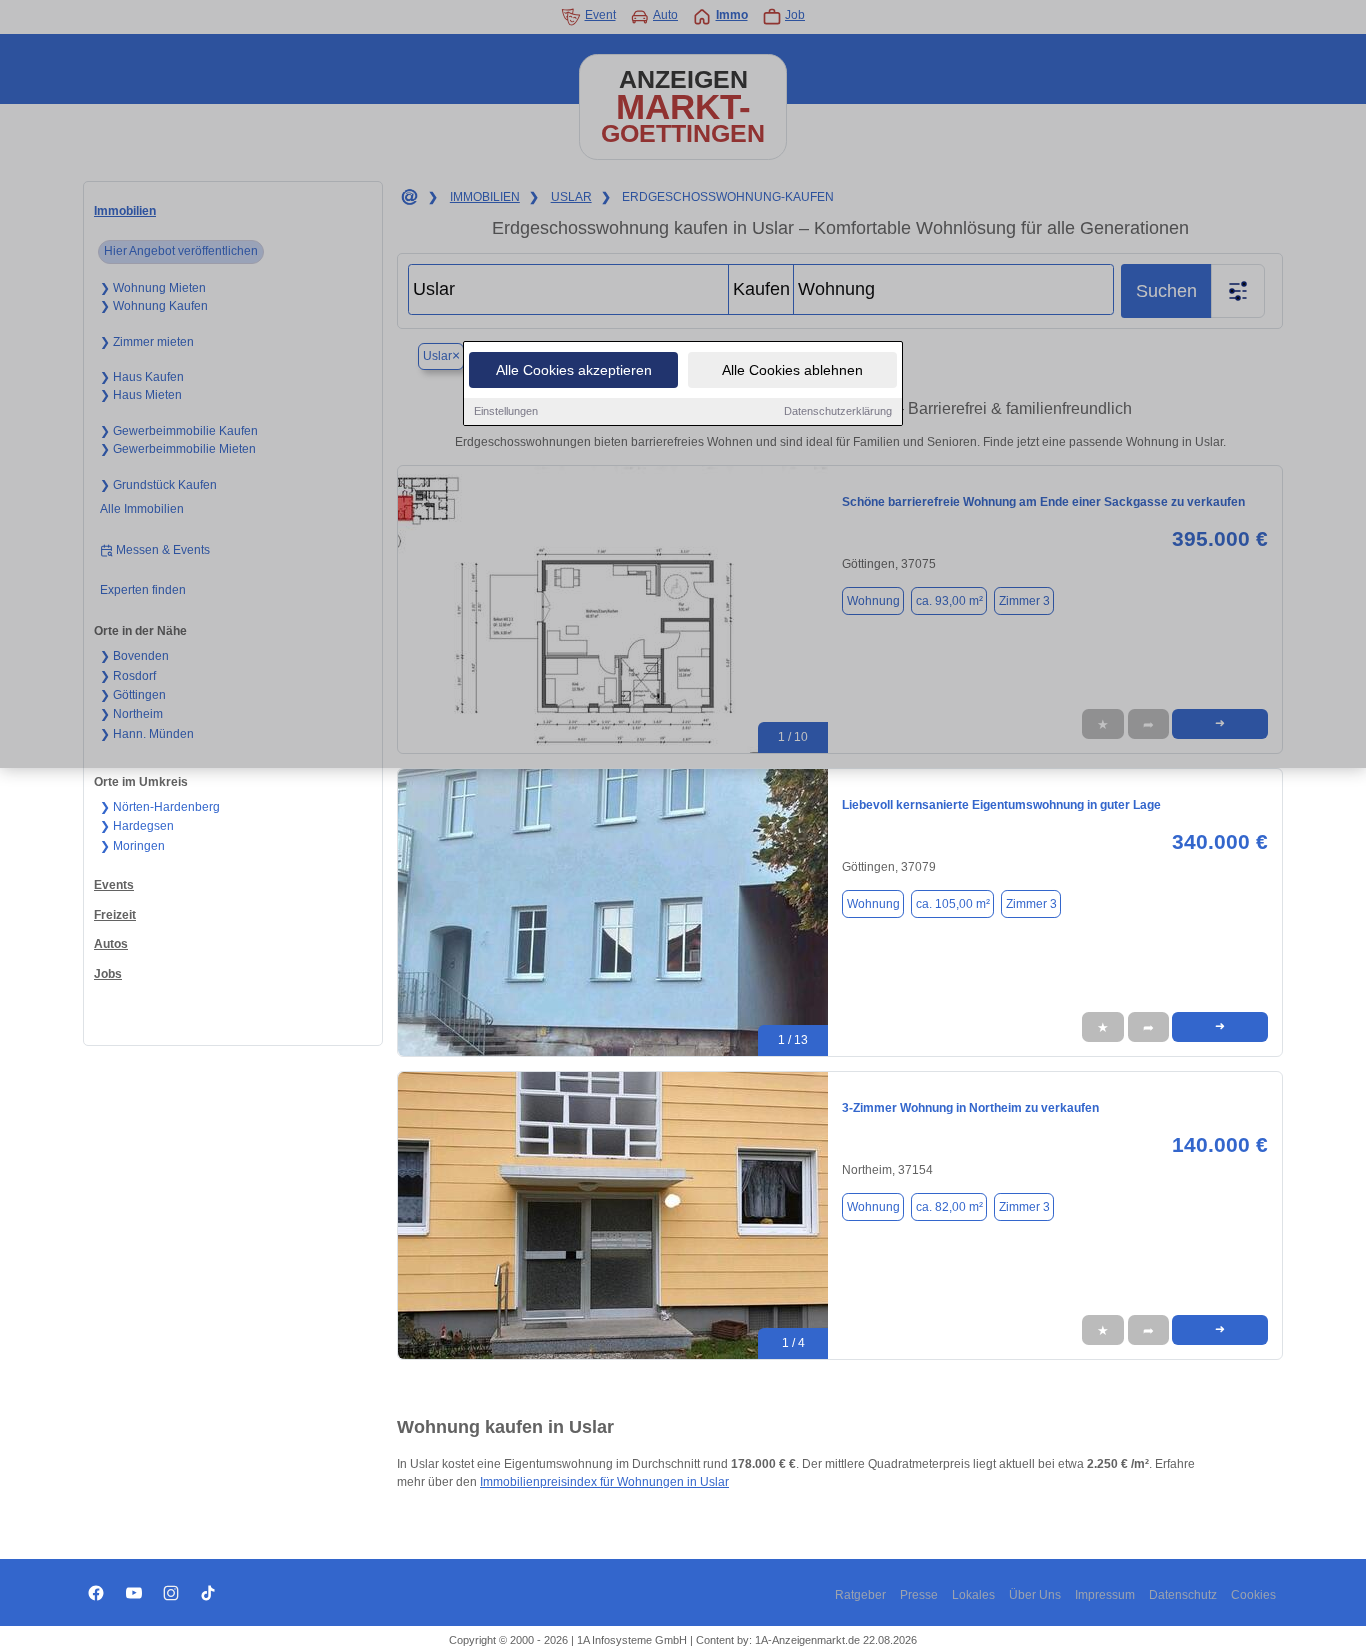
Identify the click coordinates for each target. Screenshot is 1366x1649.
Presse (919, 1595)
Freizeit (115, 915)
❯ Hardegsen (137, 826)
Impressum (1105, 1595)
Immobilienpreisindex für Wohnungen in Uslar (604, 1482)
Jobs (108, 974)
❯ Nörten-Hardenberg (160, 807)
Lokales (973, 1595)
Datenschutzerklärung (838, 411)
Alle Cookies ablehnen (792, 370)
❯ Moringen (132, 846)
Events (114, 885)
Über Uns (1035, 1595)
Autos (111, 944)
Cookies (1253, 1595)
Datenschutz (1183, 1595)
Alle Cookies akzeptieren (574, 370)
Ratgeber (860, 1595)
